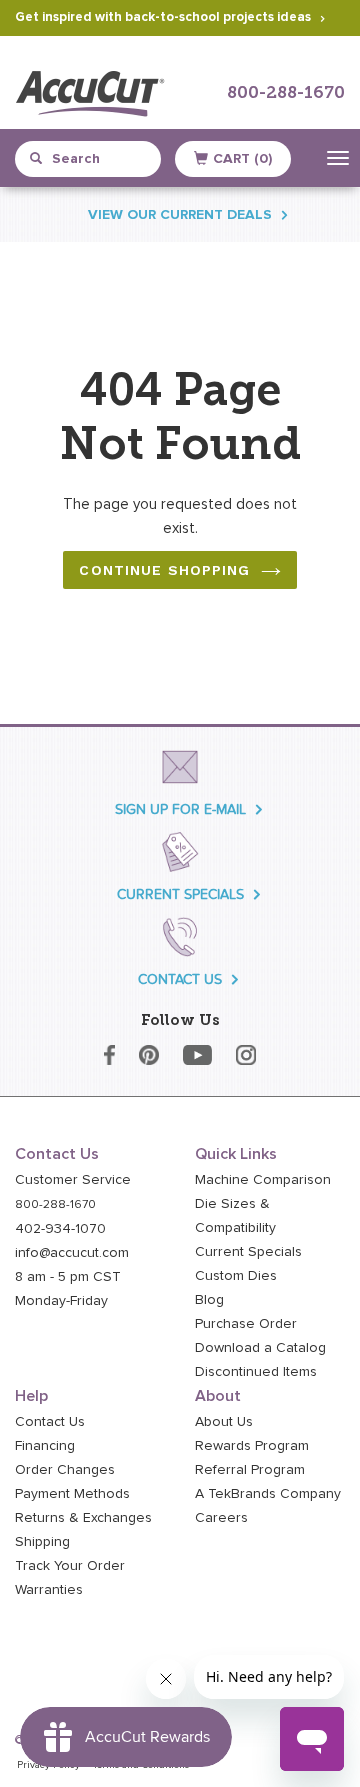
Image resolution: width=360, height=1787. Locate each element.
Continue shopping (164, 570)
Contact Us (50, 1422)
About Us (224, 1422)
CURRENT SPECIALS (180, 894)
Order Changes (65, 1470)
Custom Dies (236, 1276)
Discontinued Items (256, 1372)
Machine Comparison (263, 1180)
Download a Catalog (260, 1348)
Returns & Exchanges (83, 1518)
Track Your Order (70, 1566)
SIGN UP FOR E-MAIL (180, 809)
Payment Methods (72, 1494)
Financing (45, 1446)
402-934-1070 (60, 1229)
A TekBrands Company (268, 1494)
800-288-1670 (286, 93)
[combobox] (95, 159)
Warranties (49, 1590)
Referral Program (250, 1470)
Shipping (42, 1542)
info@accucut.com (72, 1253)
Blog (209, 1300)
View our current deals (180, 215)
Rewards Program (252, 1446)
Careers (221, 1518)
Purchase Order (246, 1324)
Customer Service (73, 1180)
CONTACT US (180, 979)
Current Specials (248, 1252)
